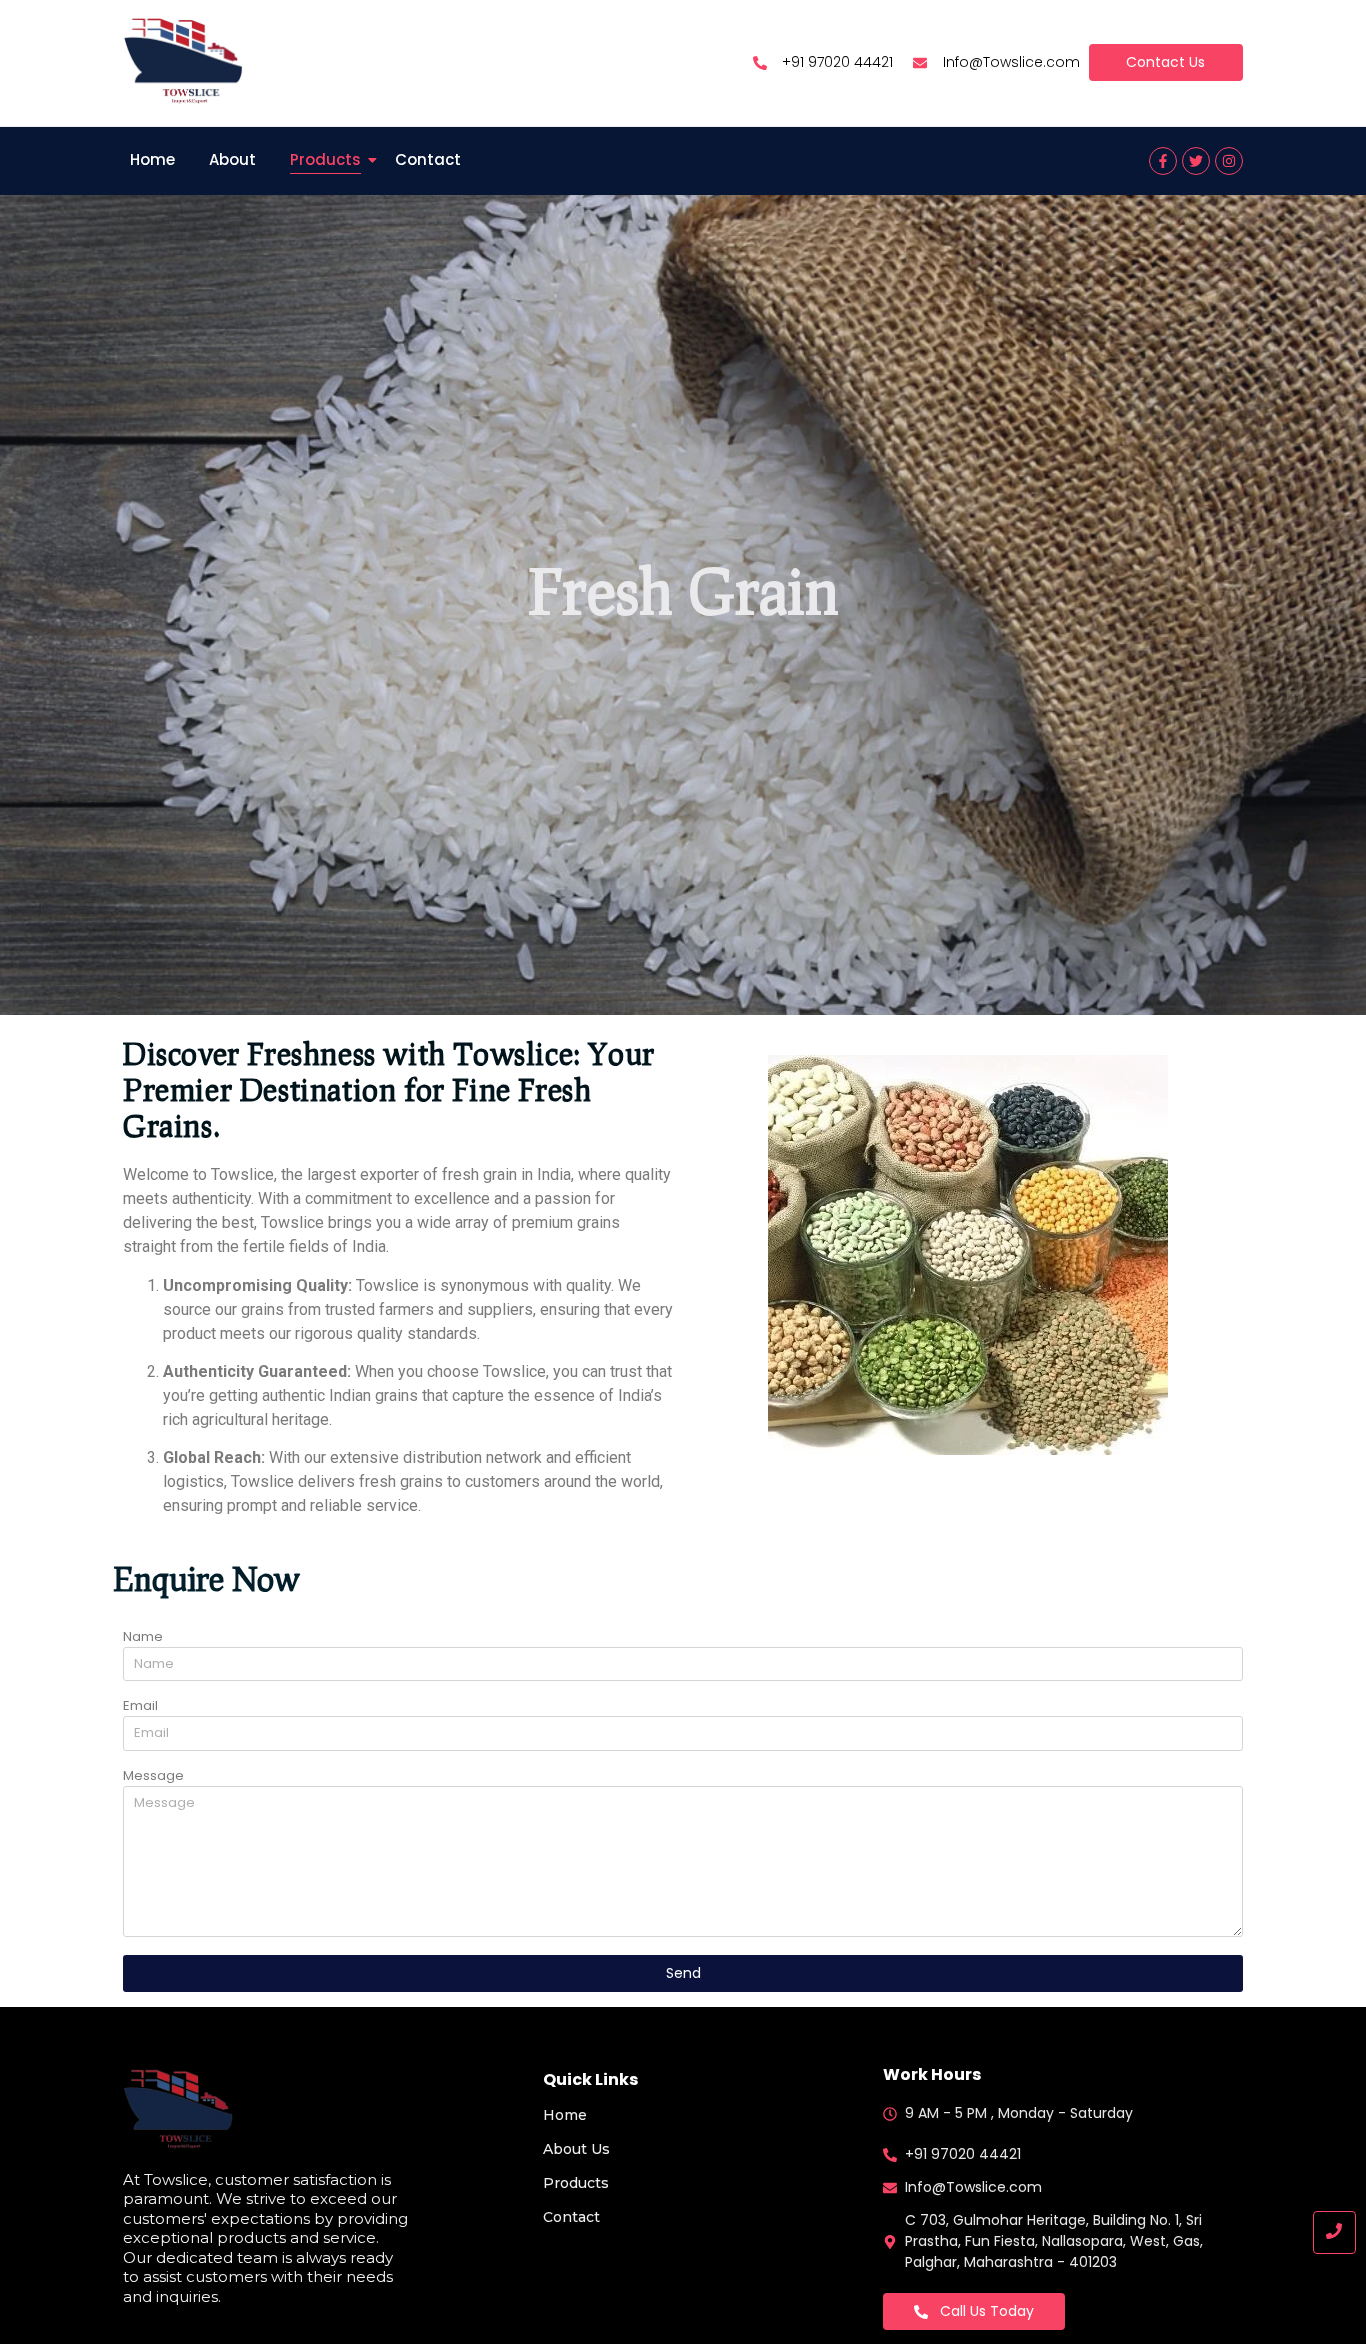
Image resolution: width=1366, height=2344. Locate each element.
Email (140, 1707)
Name (143, 1638)
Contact (428, 159)
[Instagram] (1229, 161)
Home (152, 159)
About (232, 159)
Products (325, 159)
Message (153, 1777)
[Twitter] (1196, 161)
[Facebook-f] (1163, 161)
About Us (576, 2149)
